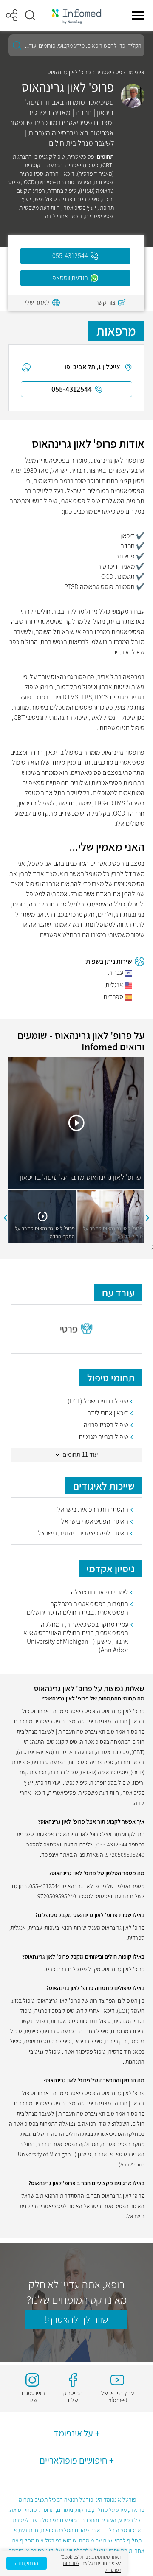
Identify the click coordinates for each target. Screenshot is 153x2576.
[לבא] (5, 1218)
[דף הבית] (76, 15)
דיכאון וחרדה (60, 174)
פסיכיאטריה (109, 72)
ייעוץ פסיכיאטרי (79, 208)
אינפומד (136, 72)
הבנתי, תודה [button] (27, 2563)
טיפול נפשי (45, 199)
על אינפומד (73, 2433)
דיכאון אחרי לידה (64, 216)
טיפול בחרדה (62, 191)
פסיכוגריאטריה (82, 165)
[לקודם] (148, 1218)
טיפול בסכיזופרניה (79, 199)
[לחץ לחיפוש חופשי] (17, 45)
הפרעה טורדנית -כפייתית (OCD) (57, 182)
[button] (30, 15)
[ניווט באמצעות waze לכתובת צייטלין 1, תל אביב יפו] (26, 367)
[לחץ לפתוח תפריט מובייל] (138, 15)
